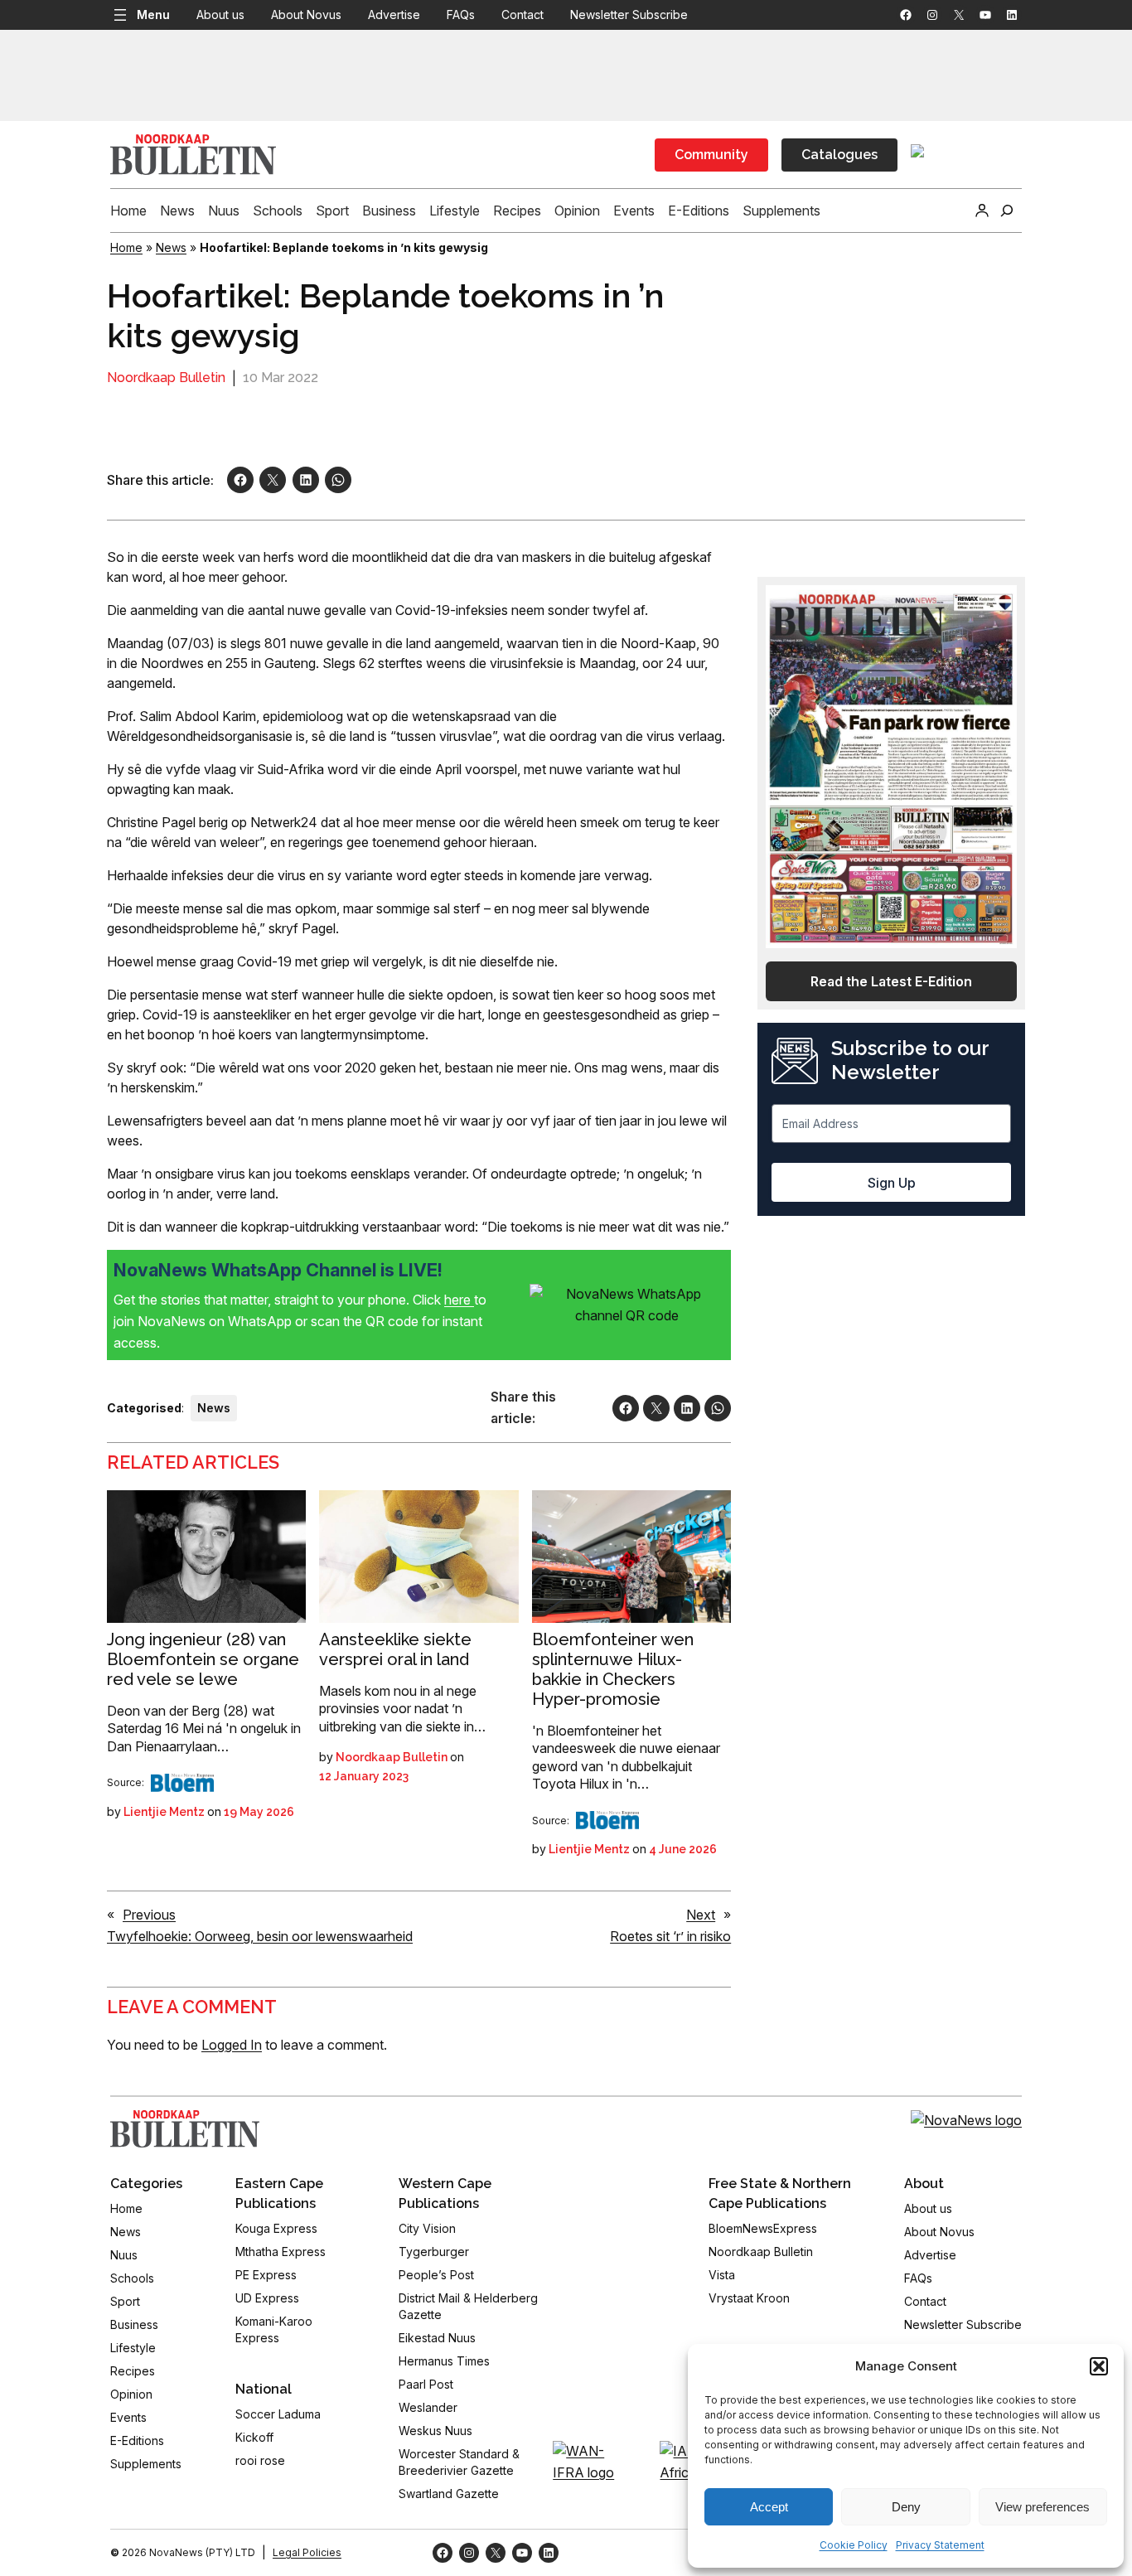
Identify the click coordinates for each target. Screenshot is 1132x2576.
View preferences (1043, 2507)
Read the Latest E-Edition (891, 981)
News (171, 247)
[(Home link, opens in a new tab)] (185, 2128)
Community (711, 155)
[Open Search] (1007, 211)
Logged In (232, 2045)
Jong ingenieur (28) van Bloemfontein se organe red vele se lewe (203, 1659)
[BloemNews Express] (182, 1783)
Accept (769, 2507)
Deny (906, 2507)
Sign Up (892, 1183)
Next (701, 1915)
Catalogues (839, 155)
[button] (1099, 2366)
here (459, 1300)
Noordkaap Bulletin (166, 378)
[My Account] (982, 211)
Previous (149, 1915)
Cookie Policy (854, 2545)
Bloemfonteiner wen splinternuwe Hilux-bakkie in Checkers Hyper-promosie (613, 1669)
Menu (153, 15)
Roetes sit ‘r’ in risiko (670, 1936)
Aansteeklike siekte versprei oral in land (395, 1649)
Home (126, 247)
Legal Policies (307, 2552)
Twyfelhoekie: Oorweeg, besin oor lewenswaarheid (260, 1936)
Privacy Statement (940, 2545)
